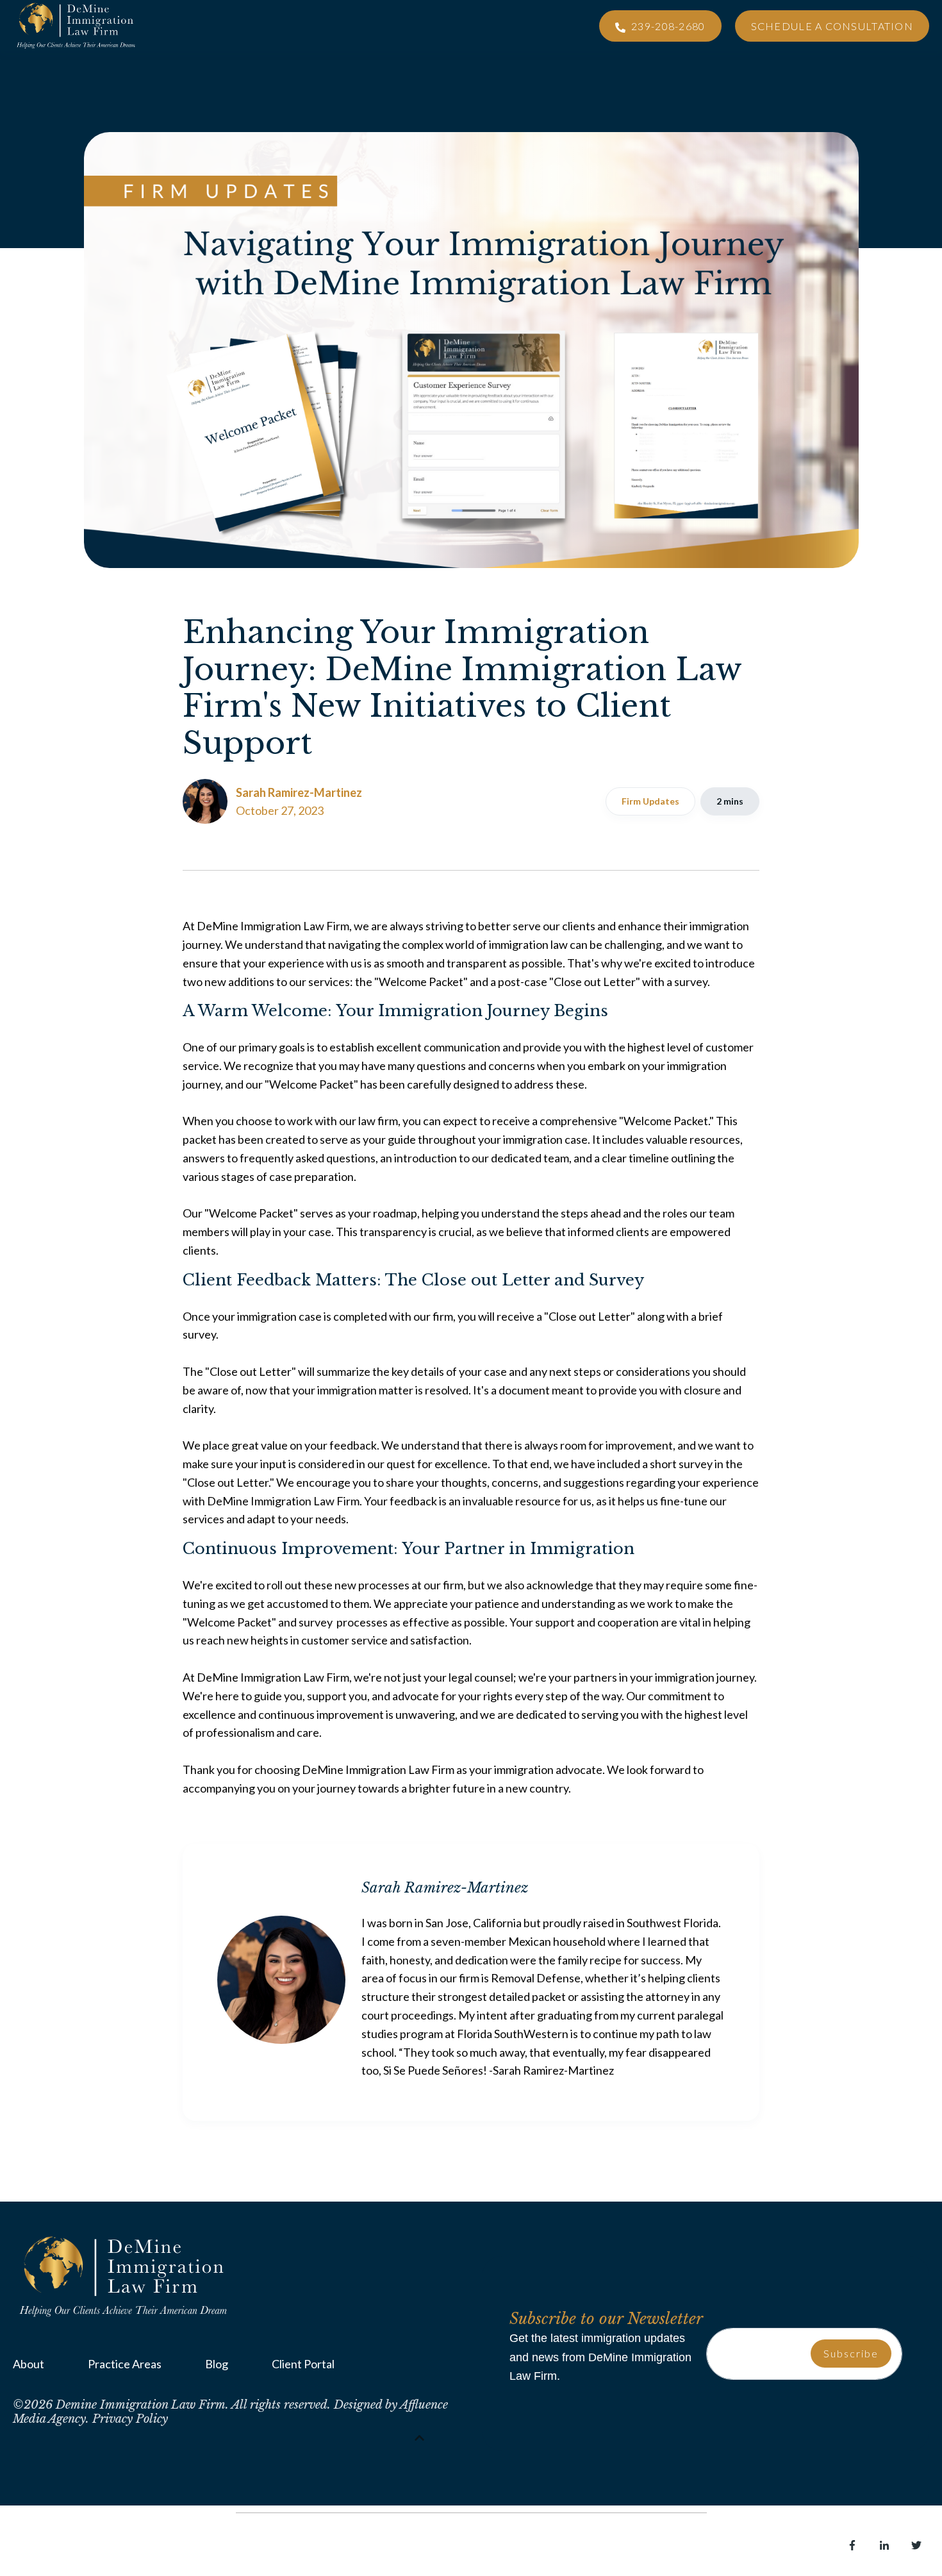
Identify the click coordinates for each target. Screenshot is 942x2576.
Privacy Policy (130, 2419)
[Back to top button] (420, 2438)
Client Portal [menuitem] (303, 2364)
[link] (125, 2275)
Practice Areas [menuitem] (125, 2364)
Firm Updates (650, 801)
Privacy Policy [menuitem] (153, 2548)
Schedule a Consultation (832, 26)
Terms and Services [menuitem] (61, 2548)
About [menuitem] (29, 2364)
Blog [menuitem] (217, 2364)
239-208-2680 (667, 26)
